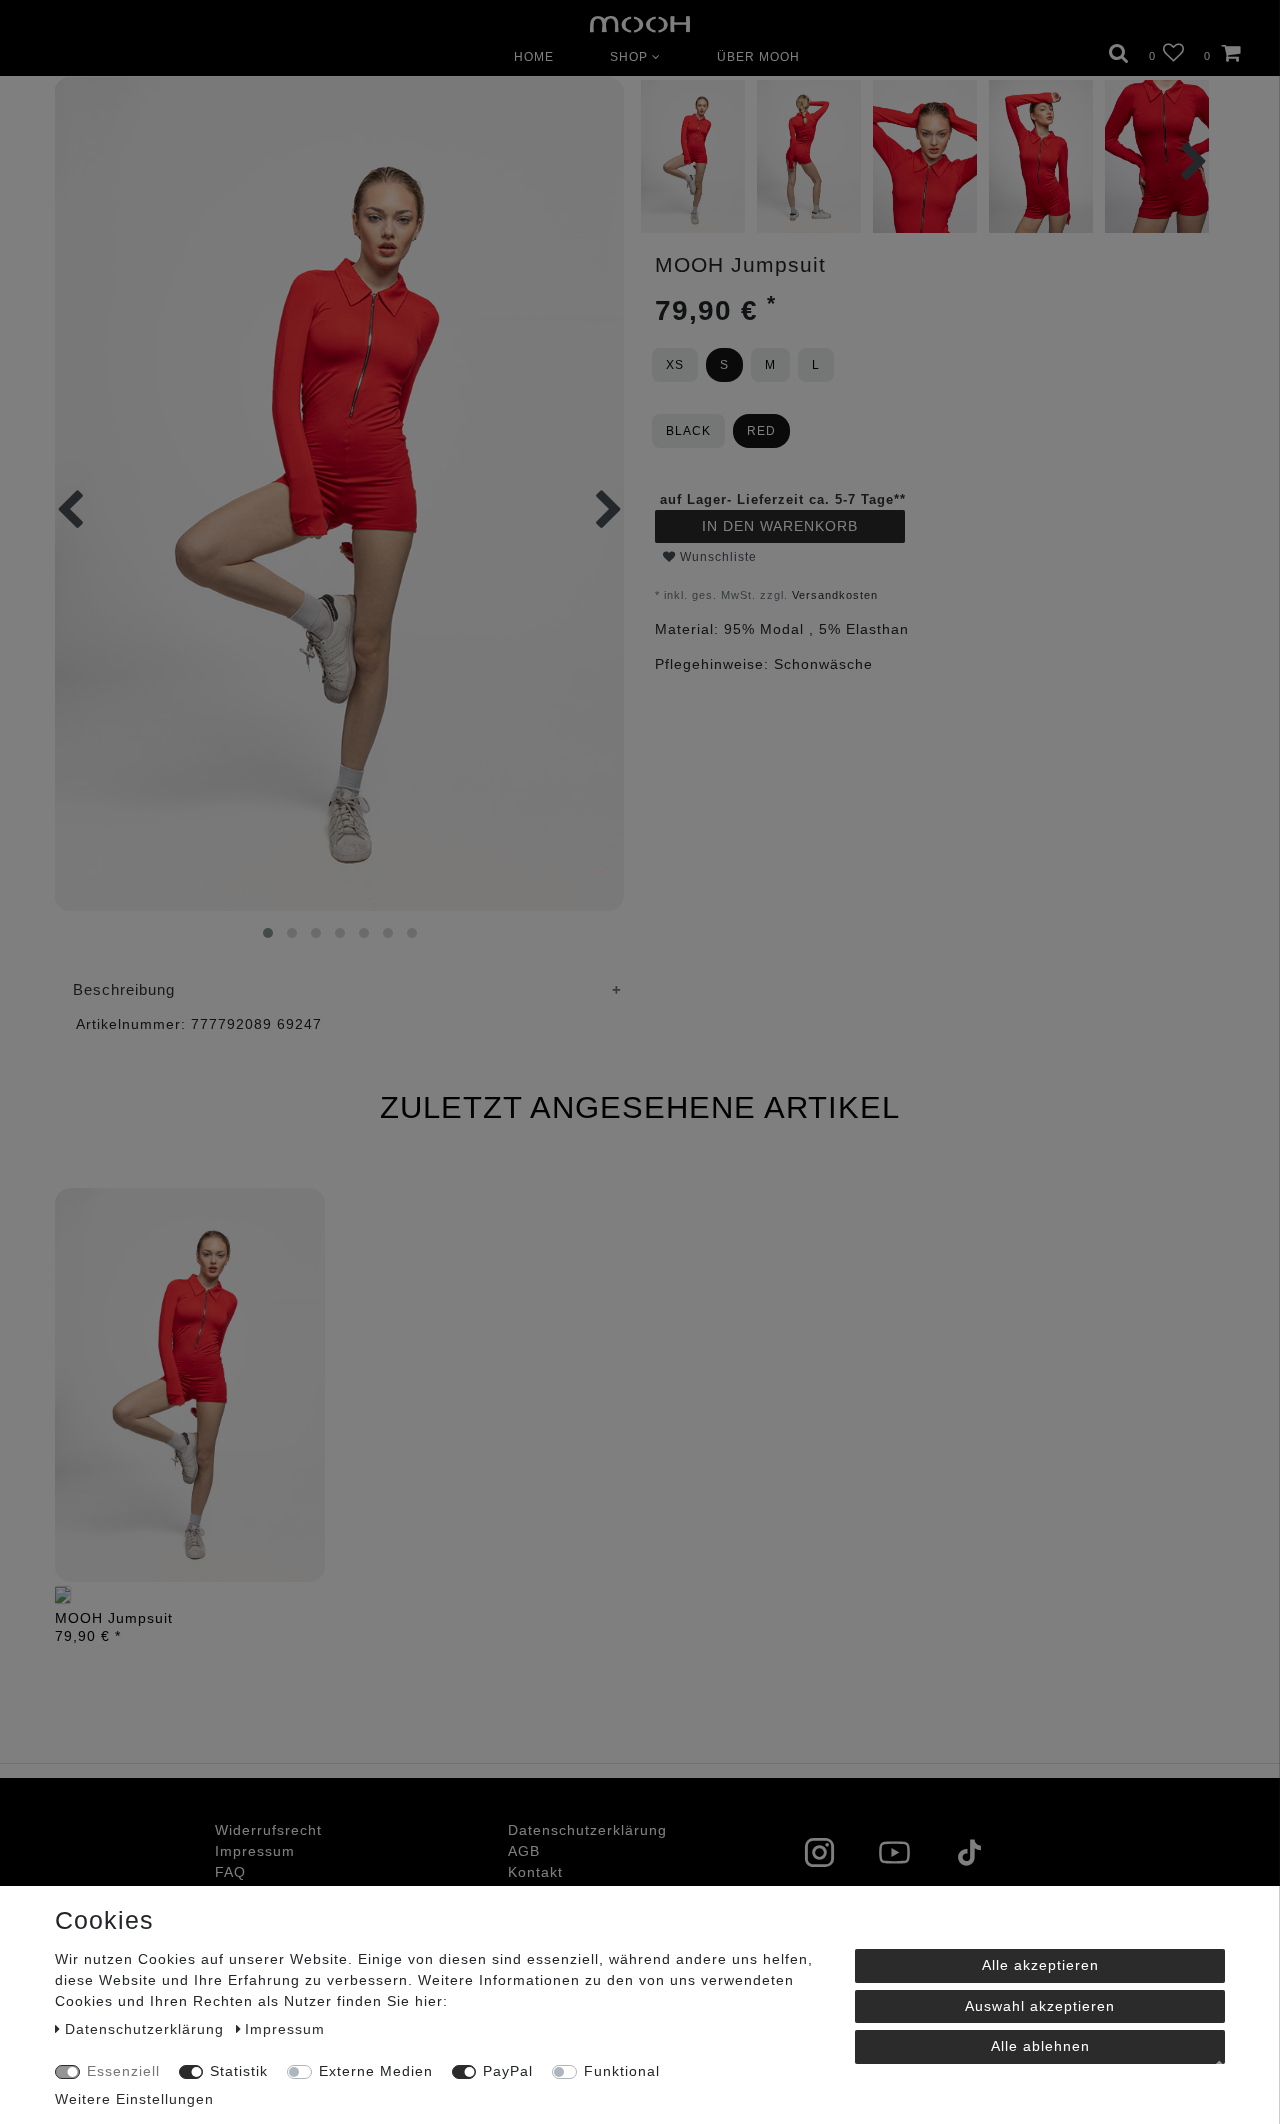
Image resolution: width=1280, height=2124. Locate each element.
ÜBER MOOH (758, 57)
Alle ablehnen (1040, 2046)
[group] (190, 1385)
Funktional (622, 2071)
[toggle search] (1119, 52)
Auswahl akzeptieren (1040, 2006)
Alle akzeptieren (1040, 1965)
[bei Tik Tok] (987, 1855)
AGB (524, 1851)
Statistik (239, 2071)
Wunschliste (716, 557)
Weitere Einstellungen (134, 2099)
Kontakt (535, 1872)
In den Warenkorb (780, 526)
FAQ (230, 1872)
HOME (534, 57)
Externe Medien (376, 2071)
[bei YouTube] (912, 1855)
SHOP (631, 57)
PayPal (508, 2071)
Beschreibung (124, 989)
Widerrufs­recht (268, 1830)
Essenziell (123, 2071)
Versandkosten (835, 595)
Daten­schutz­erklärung (587, 1830)
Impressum (255, 1851)
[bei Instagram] (837, 1855)
